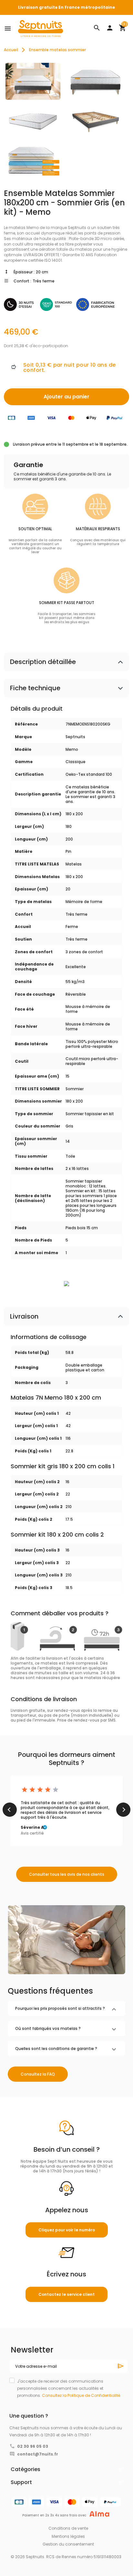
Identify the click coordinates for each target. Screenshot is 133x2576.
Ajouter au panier (66, 397)
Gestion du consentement (68, 2544)
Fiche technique (35, 688)
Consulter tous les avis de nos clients (67, 1874)
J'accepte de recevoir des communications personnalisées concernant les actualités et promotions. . (69, 2388)
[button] (97, 28)
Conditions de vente (68, 2528)
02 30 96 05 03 (33, 2446)
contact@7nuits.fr (38, 2454)
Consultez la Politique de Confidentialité (81, 2395)
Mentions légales (68, 2536)
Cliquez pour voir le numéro (67, 2230)
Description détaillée (43, 662)
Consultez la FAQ (38, 2074)
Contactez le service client (66, 2294)
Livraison (24, 1316)
